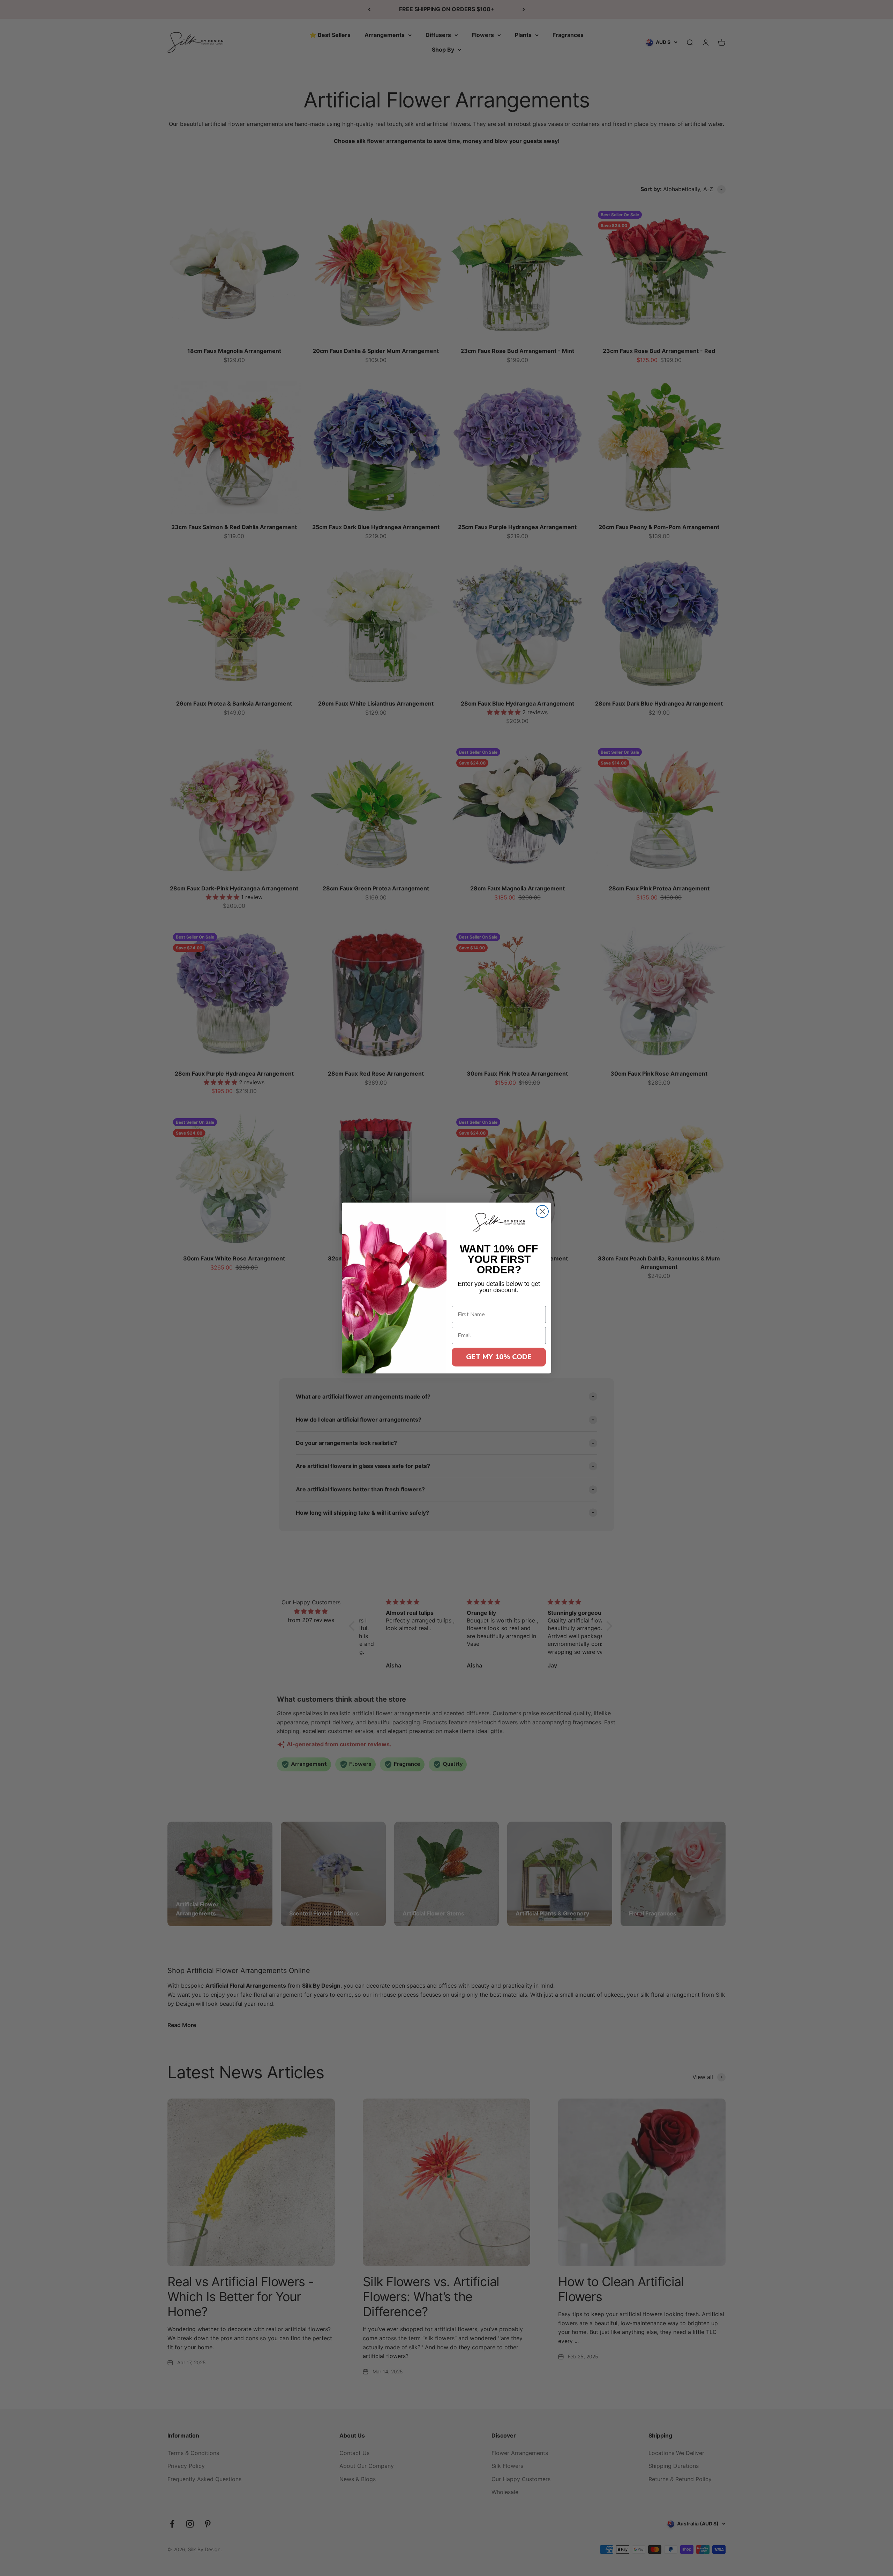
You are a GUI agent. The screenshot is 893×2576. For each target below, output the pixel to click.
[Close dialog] (542, 1211)
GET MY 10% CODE (499, 1357)
